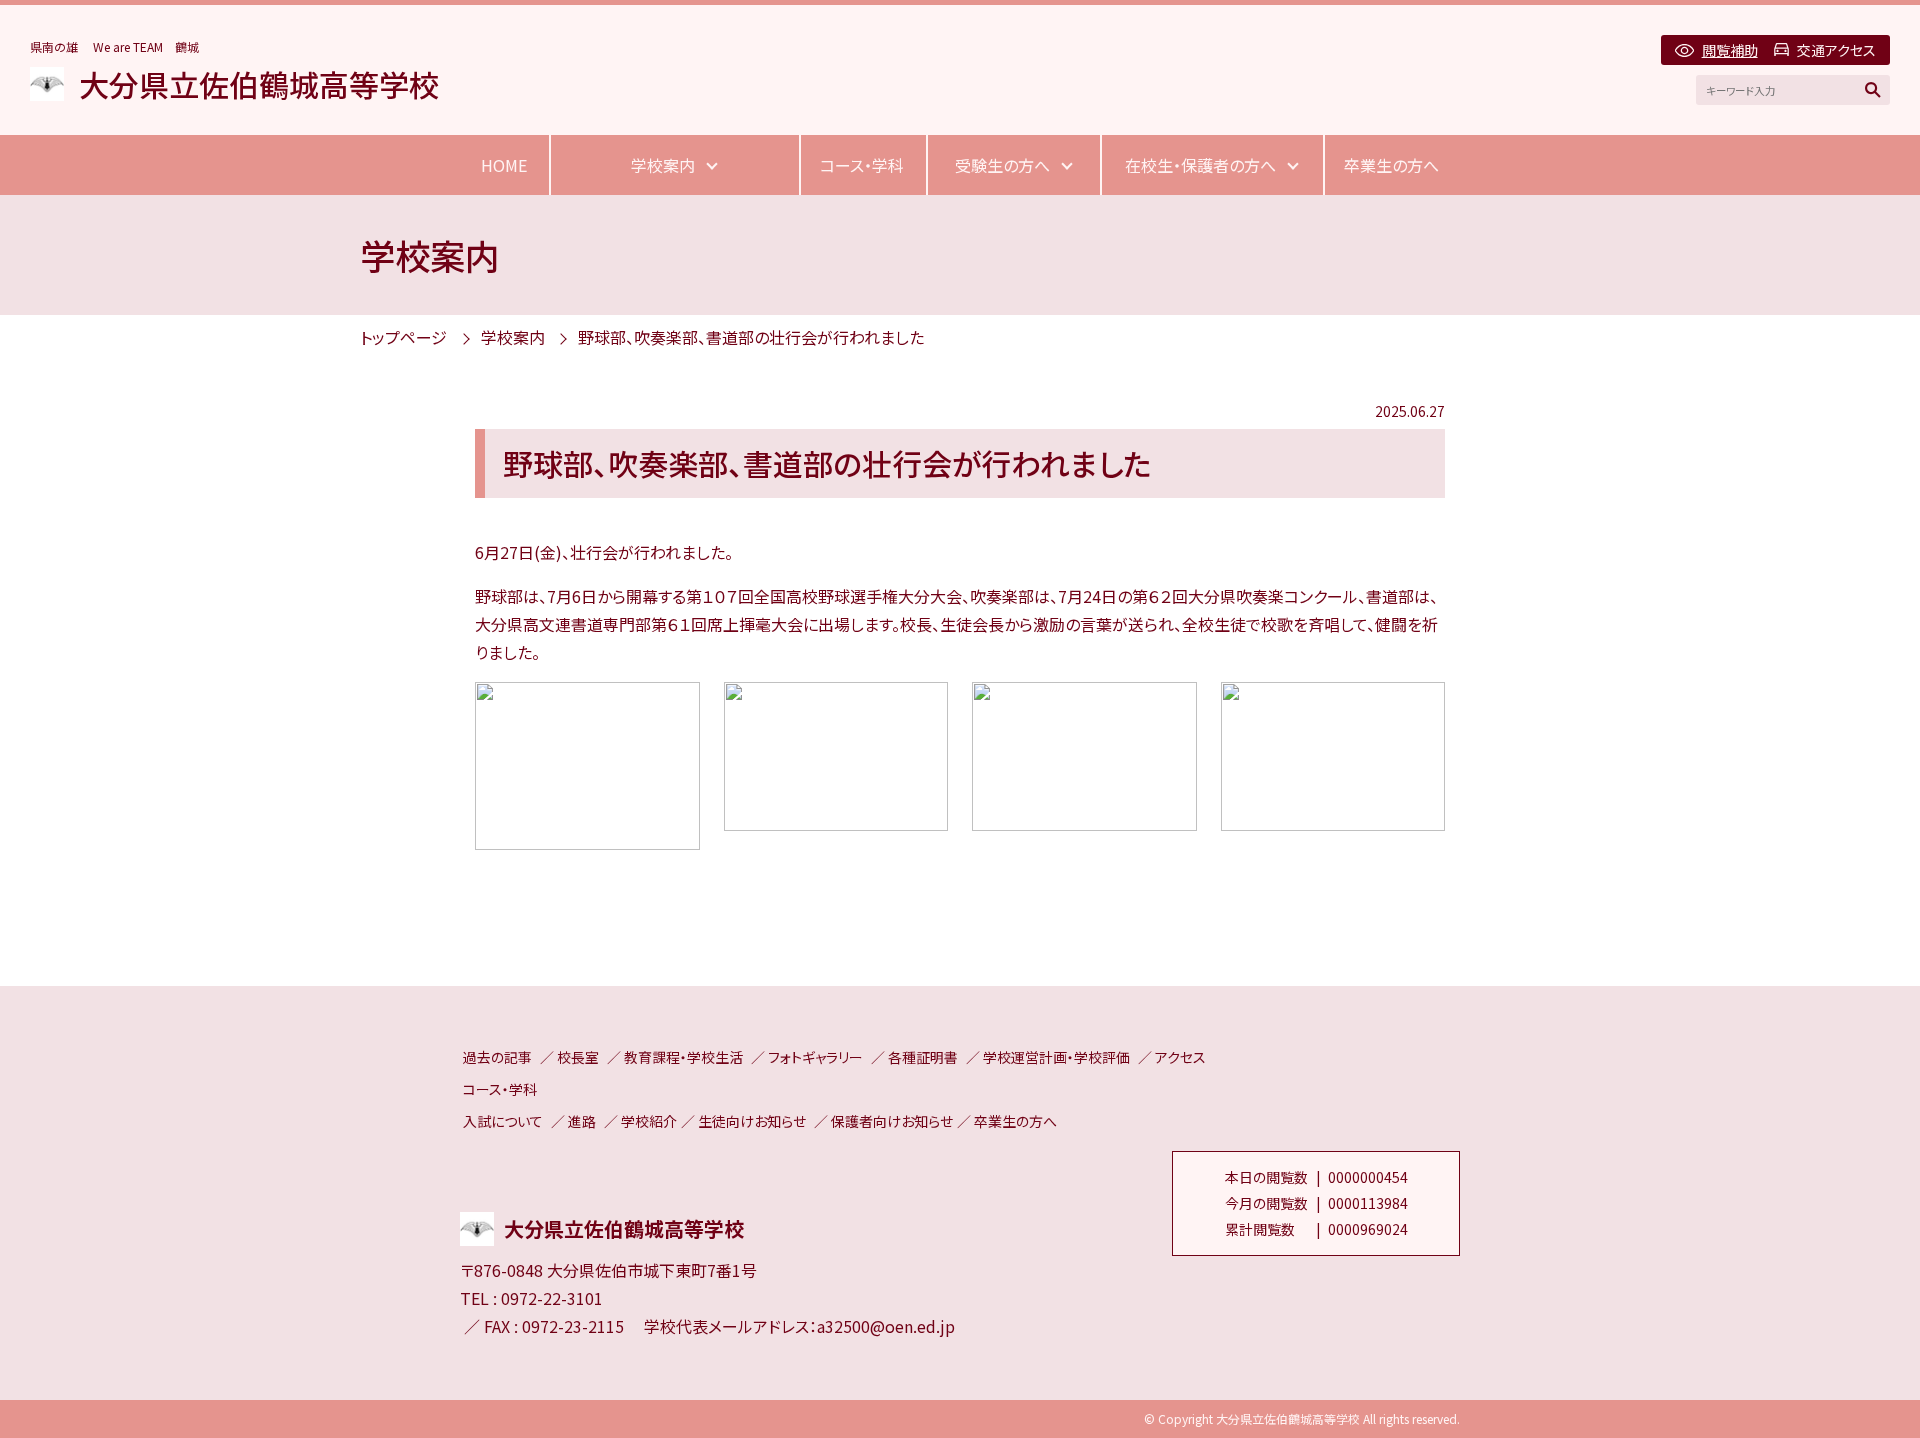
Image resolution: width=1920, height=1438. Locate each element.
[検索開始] (1873, 90)
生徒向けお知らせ (752, 1121)
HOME (504, 165)
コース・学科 (862, 165)
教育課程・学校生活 (683, 1057)
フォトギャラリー (815, 1057)
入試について (503, 1121)
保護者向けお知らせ (892, 1121)
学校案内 (663, 165)
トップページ (403, 337)
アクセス (1180, 1057)
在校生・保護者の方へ (1200, 165)
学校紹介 (649, 1121)
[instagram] (480, 1171)
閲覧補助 (1729, 50)
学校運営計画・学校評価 (1056, 1057)
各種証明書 (923, 1057)
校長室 (578, 1057)
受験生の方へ (1002, 165)
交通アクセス (1836, 50)
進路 (582, 1121)
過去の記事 (497, 1057)
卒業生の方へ (1391, 165)
